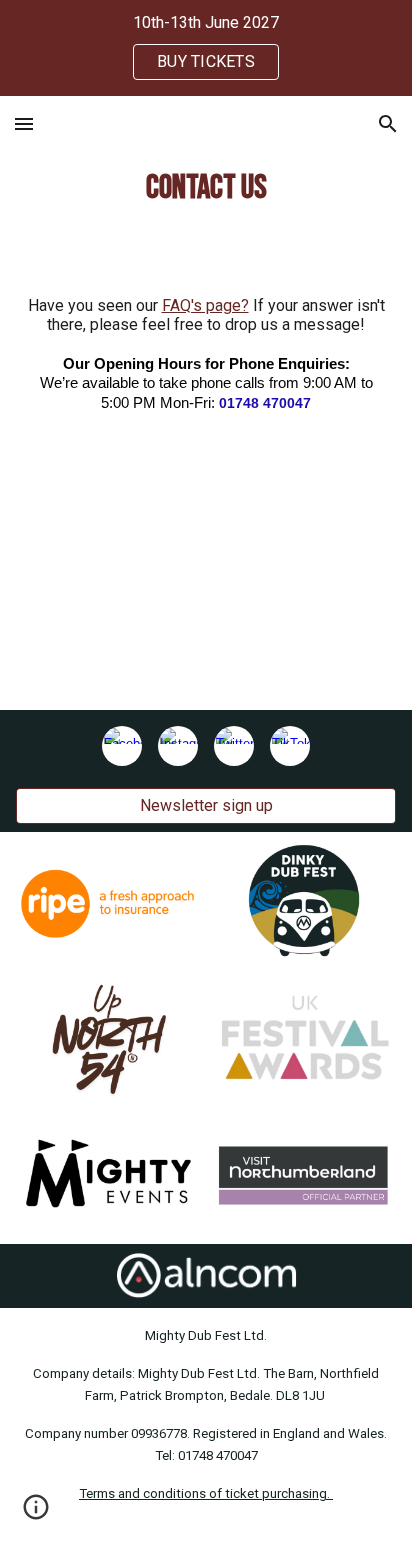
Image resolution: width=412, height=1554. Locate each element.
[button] (24, 123)
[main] (205, 188)
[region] (206, 48)
